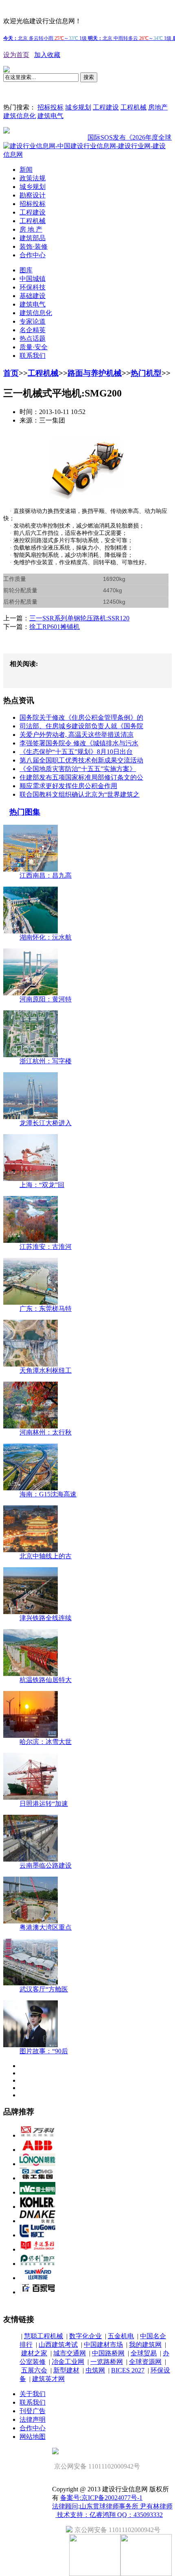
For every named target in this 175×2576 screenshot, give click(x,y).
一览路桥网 (107, 2362)
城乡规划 (78, 107)
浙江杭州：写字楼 (46, 1061)
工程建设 (106, 107)
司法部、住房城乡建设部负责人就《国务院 (81, 726)
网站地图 (33, 2437)
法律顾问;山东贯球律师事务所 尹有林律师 (112, 2506)
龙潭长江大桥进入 (46, 1123)
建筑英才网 (48, 2379)
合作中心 (33, 255)
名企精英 (33, 330)
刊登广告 (33, 2411)
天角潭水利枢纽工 (46, 1370)
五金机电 (121, 2336)
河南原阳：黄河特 (46, 999)
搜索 (89, 77)
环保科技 (33, 287)
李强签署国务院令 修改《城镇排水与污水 (79, 743)
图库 (26, 270)
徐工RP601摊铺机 (55, 627)
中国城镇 (33, 279)
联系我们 (33, 356)
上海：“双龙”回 (42, 1185)
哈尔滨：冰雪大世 (46, 1742)
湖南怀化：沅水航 (46, 937)
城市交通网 (70, 2353)
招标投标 (50, 107)
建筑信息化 (20, 116)
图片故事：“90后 (44, 2051)
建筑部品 (33, 238)
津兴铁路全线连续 (46, 1618)
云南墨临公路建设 (46, 1865)
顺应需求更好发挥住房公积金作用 (68, 786)
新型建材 (66, 2370)
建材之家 (34, 2353)
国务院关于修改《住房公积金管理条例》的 (81, 717)
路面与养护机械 (95, 373)
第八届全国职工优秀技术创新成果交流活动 (81, 760)
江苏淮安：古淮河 (46, 1247)
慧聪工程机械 (44, 2336)
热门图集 (25, 812)
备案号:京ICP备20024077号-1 (101, 2498)
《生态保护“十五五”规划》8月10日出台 (76, 752)
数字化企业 (85, 2336)
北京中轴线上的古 (46, 1556)
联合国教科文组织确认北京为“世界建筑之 (80, 794)
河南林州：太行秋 (46, 1432)
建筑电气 (50, 116)
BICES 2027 (128, 2370)
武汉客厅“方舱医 (44, 1989)
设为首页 (16, 55)
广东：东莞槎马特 (46, 1309)
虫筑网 (95, 2370)
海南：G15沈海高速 (48, 1494)
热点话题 (33, 338)
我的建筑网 (145, 2345)
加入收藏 (47, 55)
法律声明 (33, 2419)
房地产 (158, 107)
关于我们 (33, 2394)
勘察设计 (33, 195)
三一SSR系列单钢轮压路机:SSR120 (79, 618)
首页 (11, 373)
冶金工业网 (68, 2362)
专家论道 (33, 321)
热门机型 (146, 373)
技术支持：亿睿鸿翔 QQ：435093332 (109, 2515)
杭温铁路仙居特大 (46, 1680)
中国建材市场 (103, 2345)
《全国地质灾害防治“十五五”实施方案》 (78, 769)
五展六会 (34, 2370)
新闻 (26, 170)
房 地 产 (31, 229)
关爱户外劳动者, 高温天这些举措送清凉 (77, 735)
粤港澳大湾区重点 (46, 1927)
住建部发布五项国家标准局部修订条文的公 (81, 777)
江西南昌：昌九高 (46, 875)
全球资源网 (145, 2362)
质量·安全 (34, 347)
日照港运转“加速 (44, 1804)
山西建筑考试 (58, 2345)
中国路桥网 (108, 2353)
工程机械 (133, 107)
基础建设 (33, 296)
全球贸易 (144, 2353)
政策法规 (33, 178)
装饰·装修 (34, 246)
